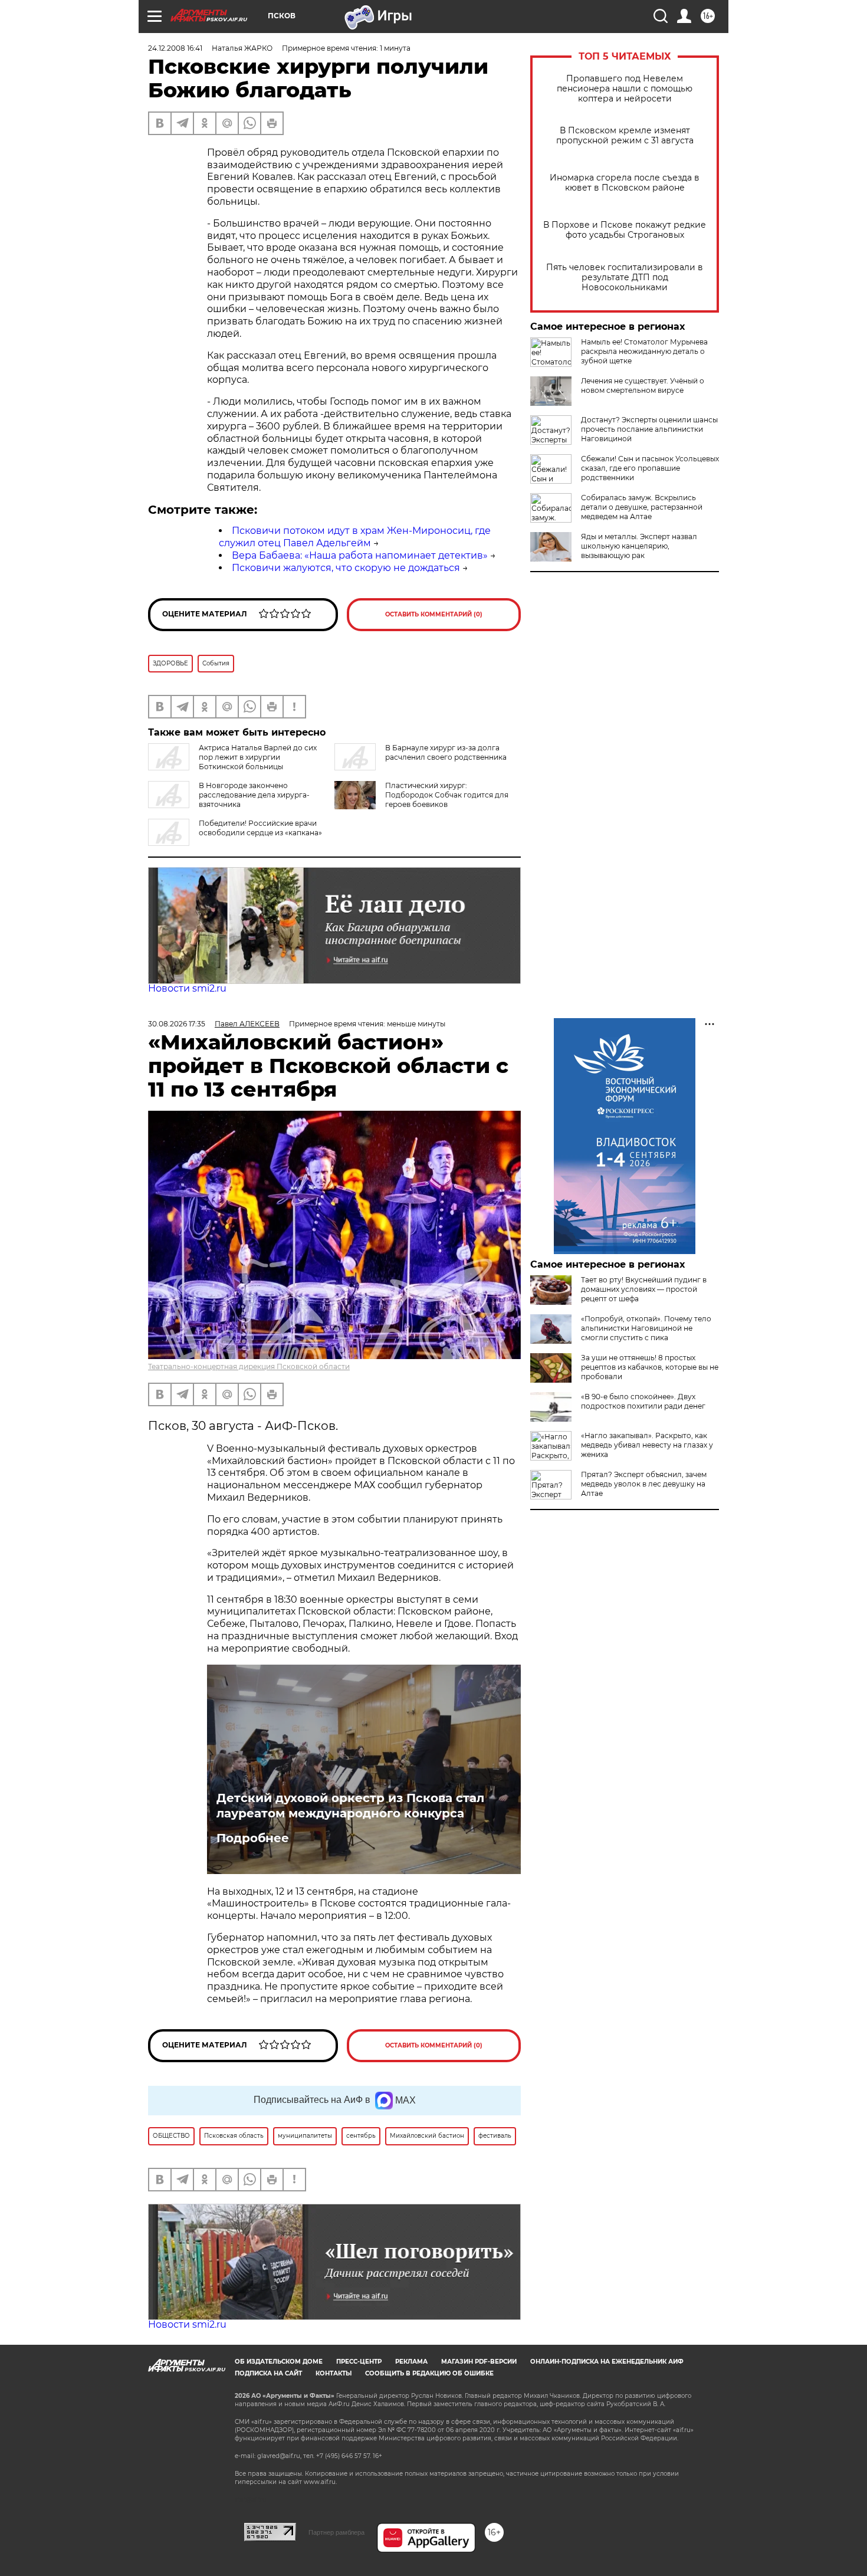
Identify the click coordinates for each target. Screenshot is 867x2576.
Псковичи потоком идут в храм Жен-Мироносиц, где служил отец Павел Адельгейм (355, 537)
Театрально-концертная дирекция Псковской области (249, 1366)
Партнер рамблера (336, 2532)
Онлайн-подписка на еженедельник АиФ (607, 2362)
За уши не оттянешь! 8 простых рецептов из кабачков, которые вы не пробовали (650, 1367)
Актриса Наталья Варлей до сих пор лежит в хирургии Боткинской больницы (258, 757)
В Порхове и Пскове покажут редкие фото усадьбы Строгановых (625, 230)
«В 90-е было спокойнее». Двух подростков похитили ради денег (643, 1401)
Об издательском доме (279, 2362)
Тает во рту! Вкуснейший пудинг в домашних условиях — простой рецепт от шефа (644, 1289)
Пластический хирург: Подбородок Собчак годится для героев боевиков (447, 795)
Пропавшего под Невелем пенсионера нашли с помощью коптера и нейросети (625, 89)
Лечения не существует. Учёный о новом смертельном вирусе (643, 385)
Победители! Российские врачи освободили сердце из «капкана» (260, 828)
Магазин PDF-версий (479, 2362)
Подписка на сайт (268, 2373)
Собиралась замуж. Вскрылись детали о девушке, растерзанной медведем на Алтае (642, 507)
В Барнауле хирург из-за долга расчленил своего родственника (446, 752)
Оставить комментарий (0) (434, 614)
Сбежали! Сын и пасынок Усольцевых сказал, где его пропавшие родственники (650, 468)
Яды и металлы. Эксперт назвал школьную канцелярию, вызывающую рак (639, 546)
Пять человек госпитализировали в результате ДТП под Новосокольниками (625, 278)
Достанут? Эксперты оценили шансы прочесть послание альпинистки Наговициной (649, 429)
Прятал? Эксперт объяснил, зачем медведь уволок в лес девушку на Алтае (644, 1484)
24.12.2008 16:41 (175, 48)
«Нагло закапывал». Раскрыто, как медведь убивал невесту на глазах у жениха (647, 1445)
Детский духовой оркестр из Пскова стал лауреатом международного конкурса (350, 1806)
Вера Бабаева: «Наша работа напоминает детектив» (360, 555)
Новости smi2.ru (187, 988)
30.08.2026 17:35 (177, 1024)
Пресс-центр (359, 2362)
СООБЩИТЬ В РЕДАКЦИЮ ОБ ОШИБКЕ (429, 2373)
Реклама (411, 2362)
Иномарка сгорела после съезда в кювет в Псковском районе (625, 183)
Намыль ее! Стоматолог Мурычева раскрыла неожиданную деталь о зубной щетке (644, 351)
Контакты (334, 2373)
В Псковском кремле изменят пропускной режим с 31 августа (625, 136)
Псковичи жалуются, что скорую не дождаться (346, 568)
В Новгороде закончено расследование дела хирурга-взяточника (254, 795)
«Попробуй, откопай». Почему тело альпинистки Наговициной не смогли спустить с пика (646, 1328)
